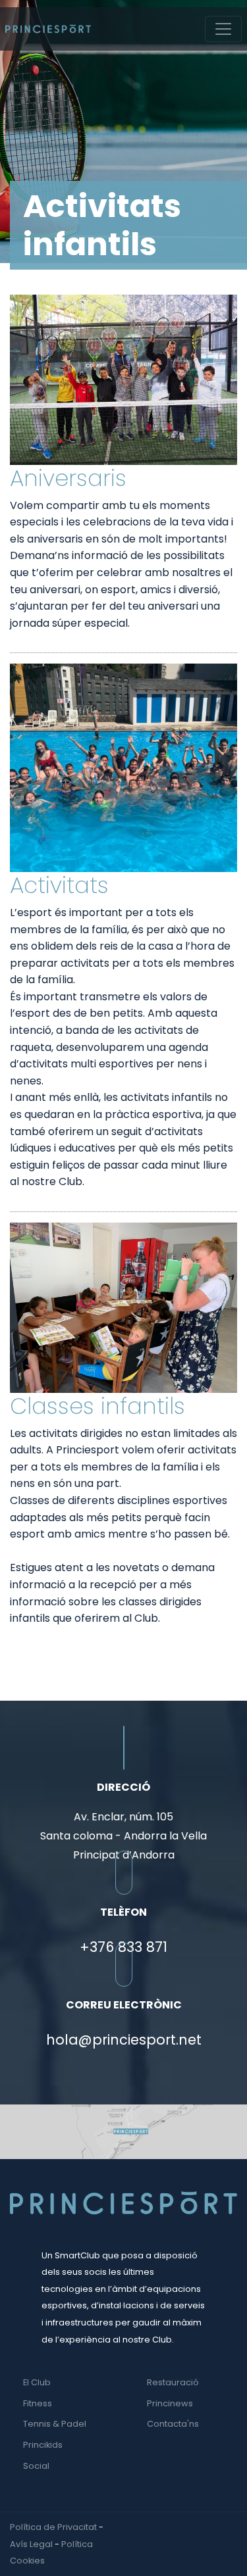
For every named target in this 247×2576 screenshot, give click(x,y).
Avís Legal (31, 2544)
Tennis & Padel (55, 2424)
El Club (37, 2382)
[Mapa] (123, 2131)
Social (36, 2466)
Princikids (43, 2445)
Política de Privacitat (53, 2527)
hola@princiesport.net (124, 2040)
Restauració (173, 2382)
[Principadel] (48, 29)
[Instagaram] (234, 2527)
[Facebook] (221, 2527)
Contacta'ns (173, 2424)
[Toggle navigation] (223, 29)
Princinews (170, 2403)
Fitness (38, 2403)
